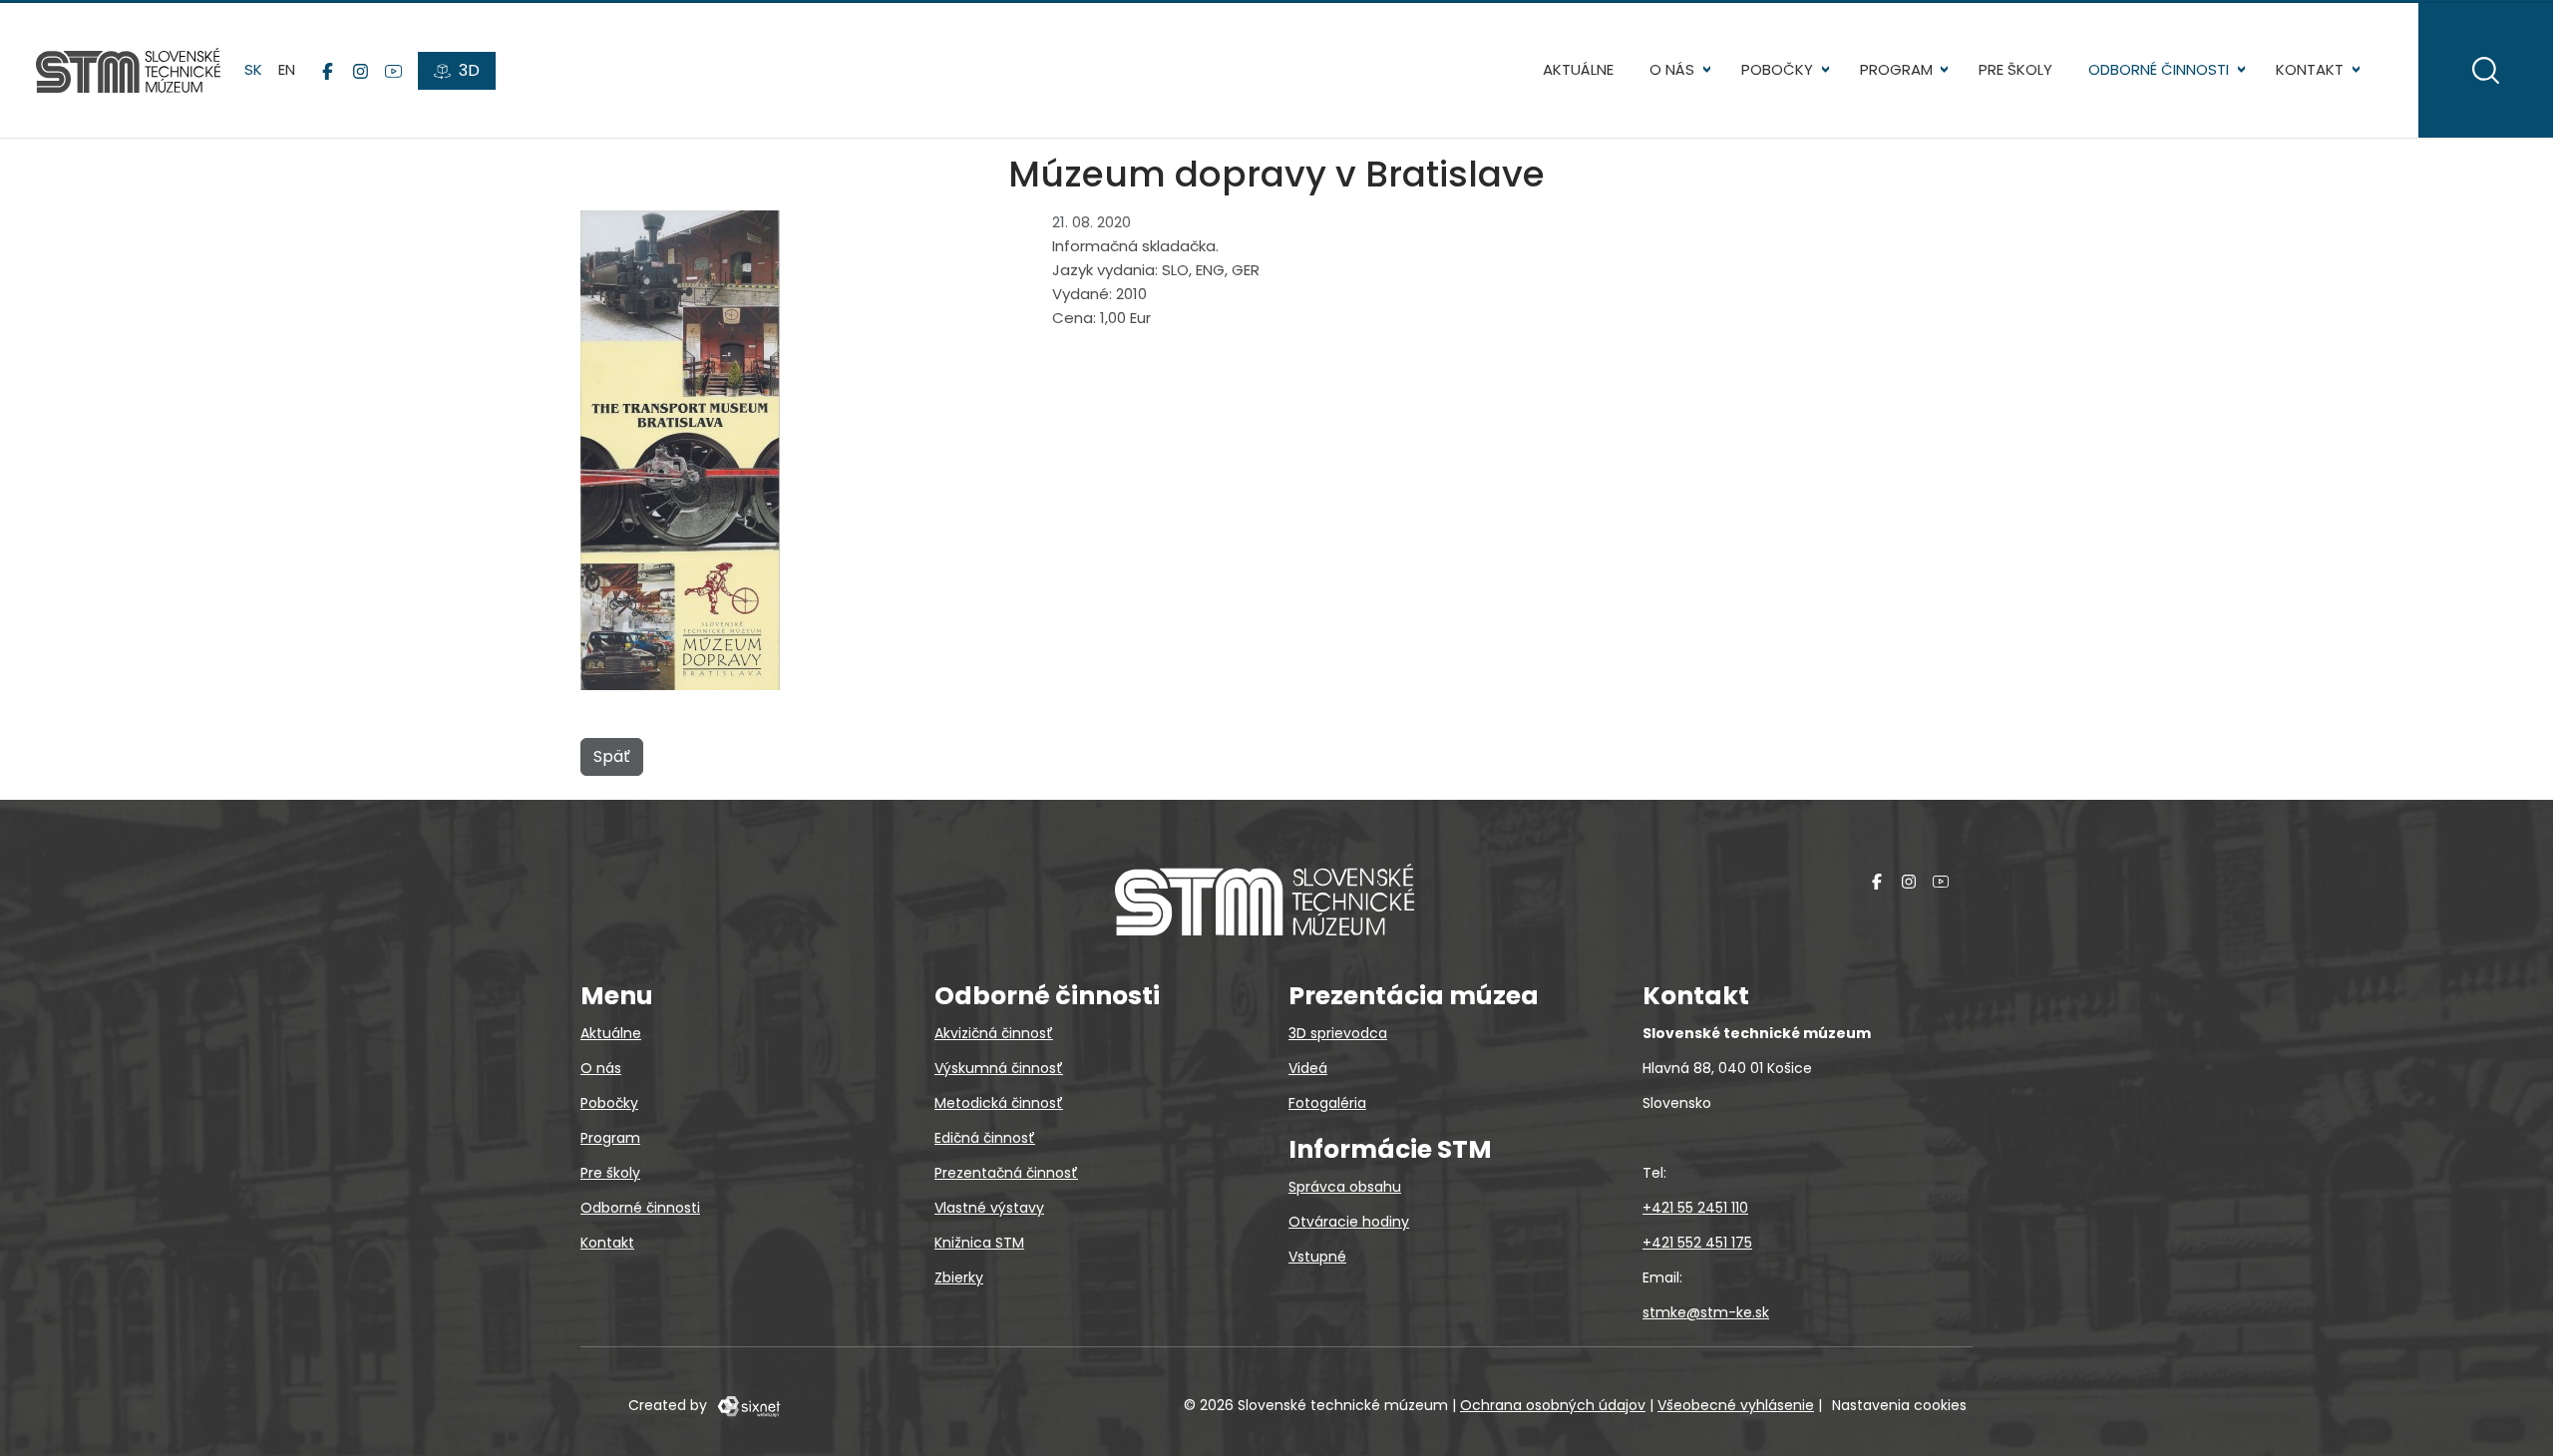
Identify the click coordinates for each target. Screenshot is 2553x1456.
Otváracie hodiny (1349, 1222)
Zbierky (959, 1277)
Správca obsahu (1345, 1187)
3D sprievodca (1338, 1033)
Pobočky (1777, 69)
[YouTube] (393, 71)
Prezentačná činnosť (1006, 1173)
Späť (612, 756)
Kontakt (2310, 69)
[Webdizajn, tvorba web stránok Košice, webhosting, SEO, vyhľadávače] (747, 1405)
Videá (1308, 1068)
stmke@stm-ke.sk (1706, 1312)
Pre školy (2015, 69)
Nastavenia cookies (1899, 1405)
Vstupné (1317, 1257)
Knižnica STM (979, 1243)
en (287, 69)
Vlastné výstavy (989, 1208)
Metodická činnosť (999, 1103)
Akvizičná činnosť (994, 1033)
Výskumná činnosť (999, 1068)
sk (253, 69)
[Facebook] (328, 71)
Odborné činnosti (2159, 69)
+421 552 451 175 (1697, 1243)
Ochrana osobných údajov (1553, 1405)
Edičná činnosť (985, 1138)
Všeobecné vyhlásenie (1736, 1405)
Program (1896, 69)
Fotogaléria (1327, 1103)
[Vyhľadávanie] (2486, 70)
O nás (1672, 69)
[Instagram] (361, 71)
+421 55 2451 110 (1695, 1208)
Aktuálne (1578, 69)
